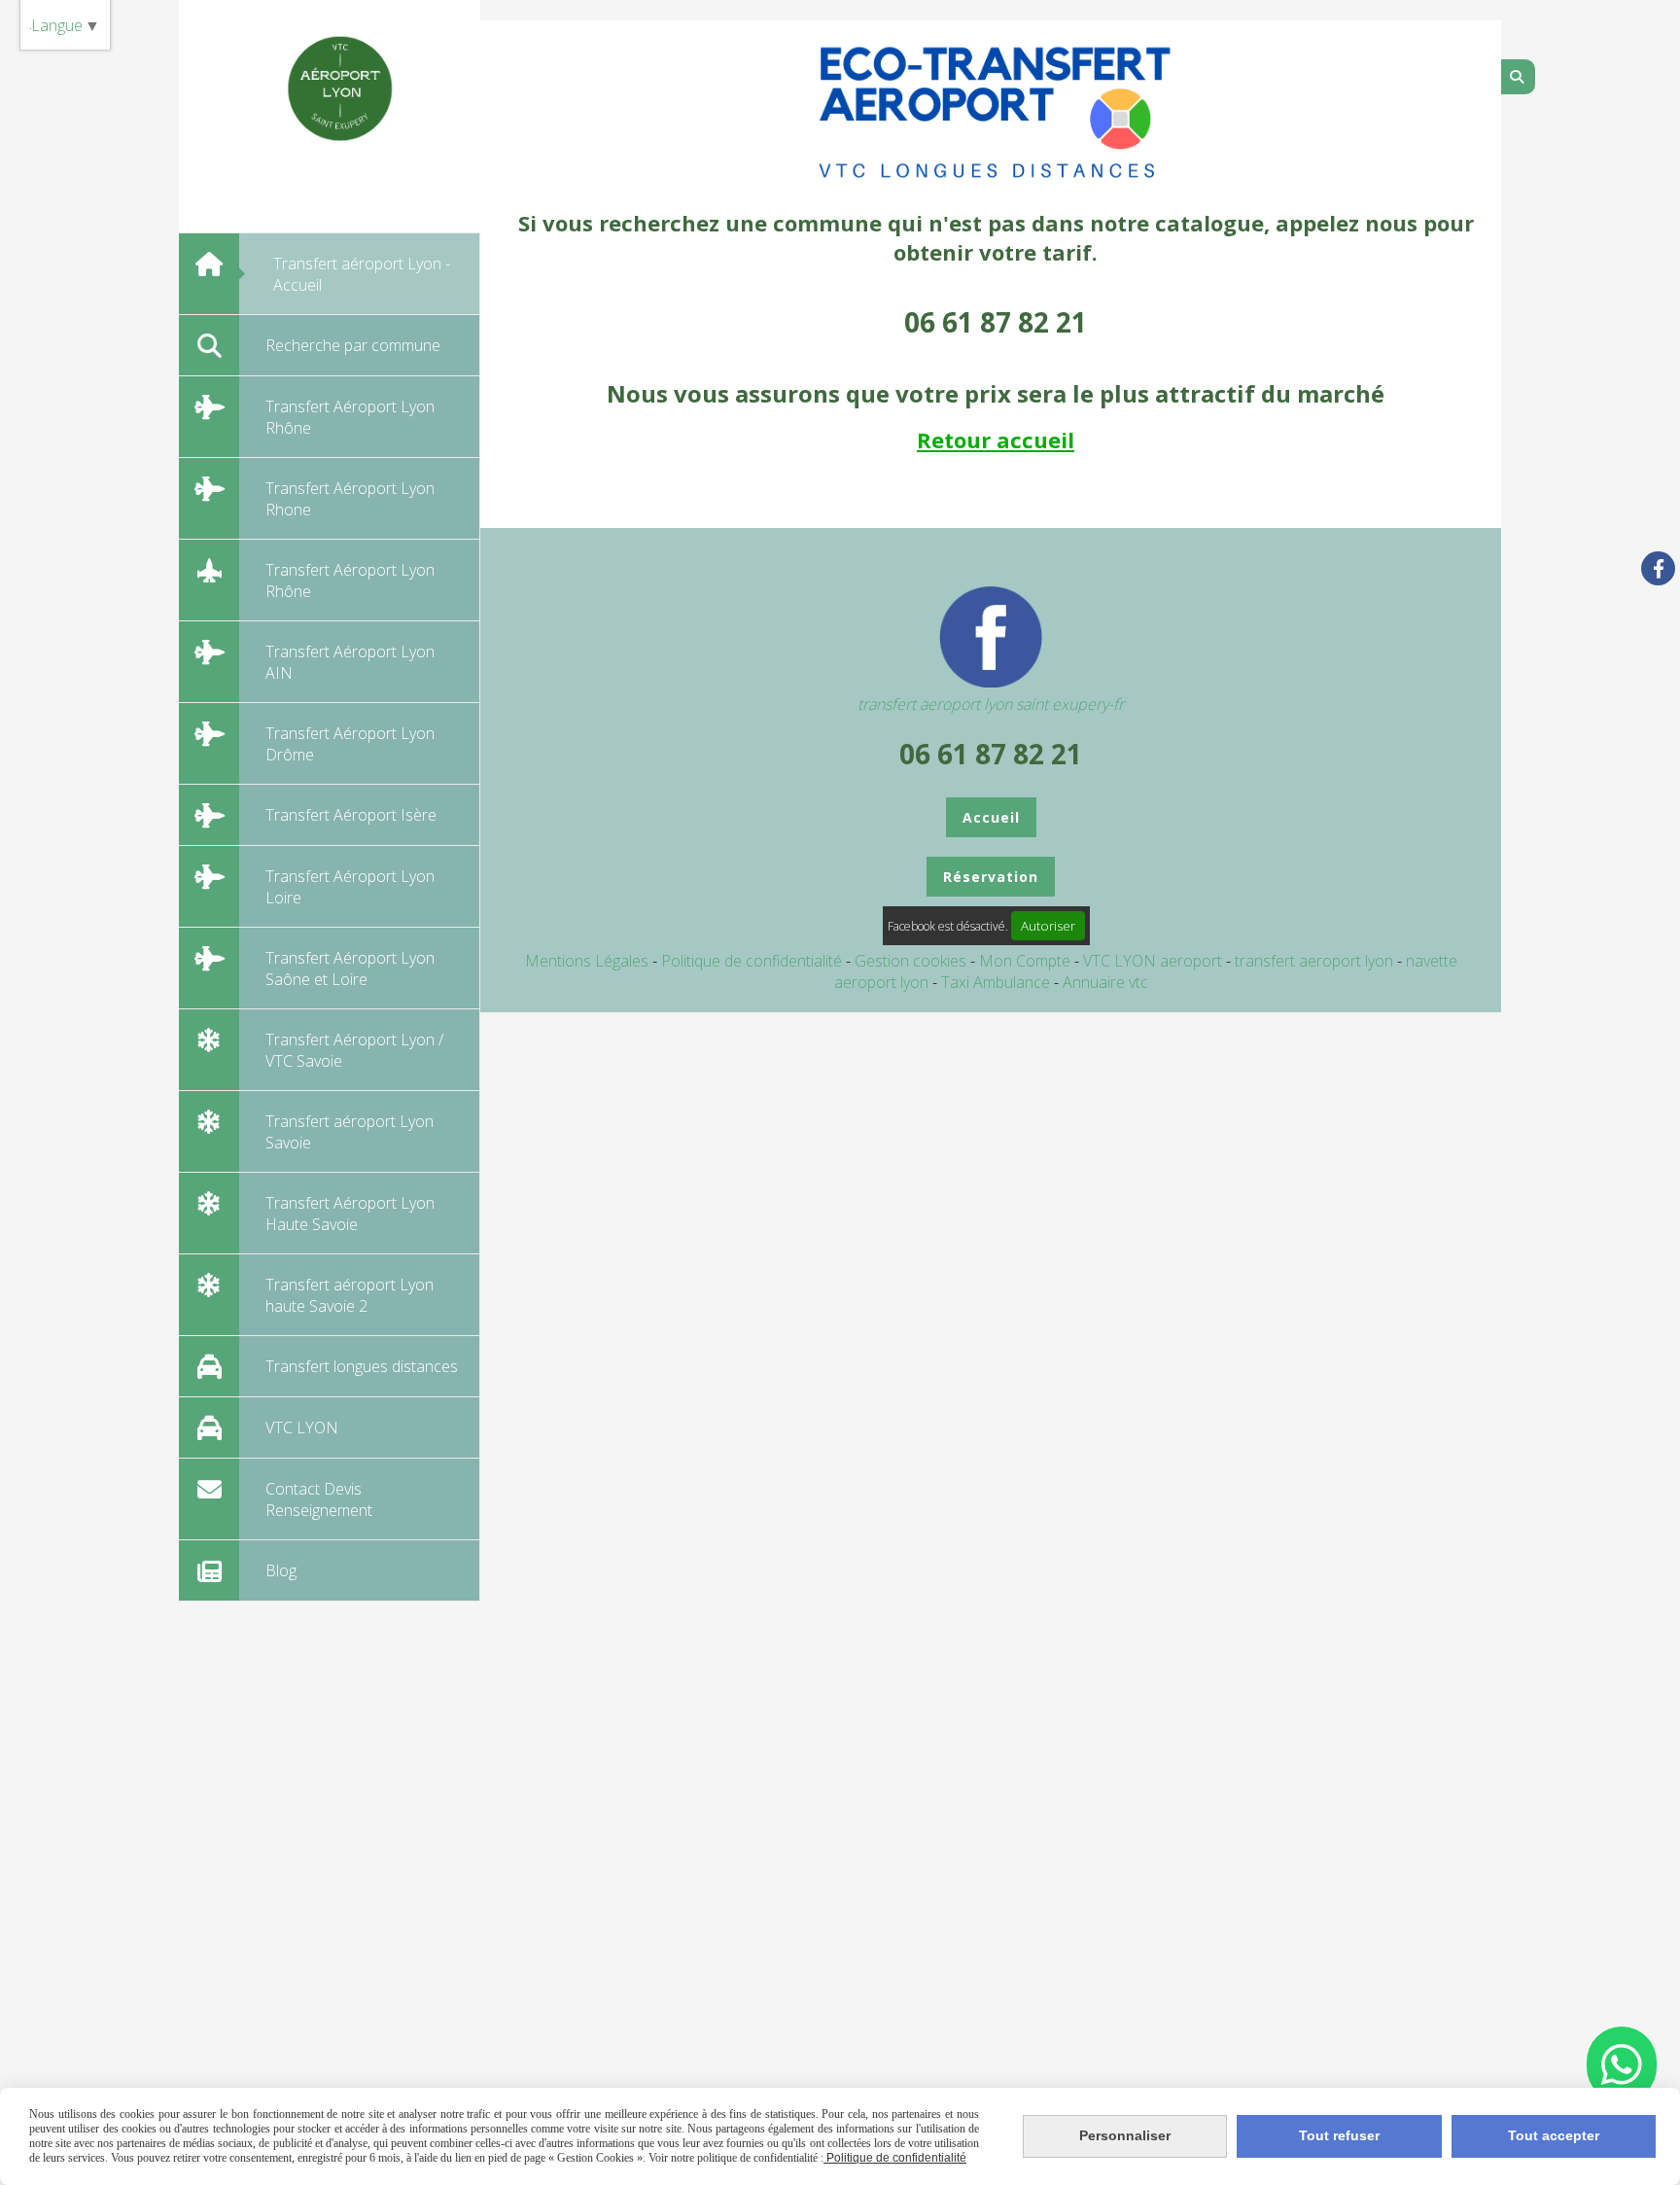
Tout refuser (1339, 2135)
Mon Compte (1025, 961)
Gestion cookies (912, 961)
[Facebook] (1658, 568)
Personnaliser (1125, 2135)
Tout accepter (1554, 2135)
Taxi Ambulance (997, 982)
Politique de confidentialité (752, 961)
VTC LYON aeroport (1155, 961)
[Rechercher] (1518, 77)
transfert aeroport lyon (1316, 961)
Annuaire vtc (1105, 982)
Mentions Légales (587, 961)
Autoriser (1048, 926)
